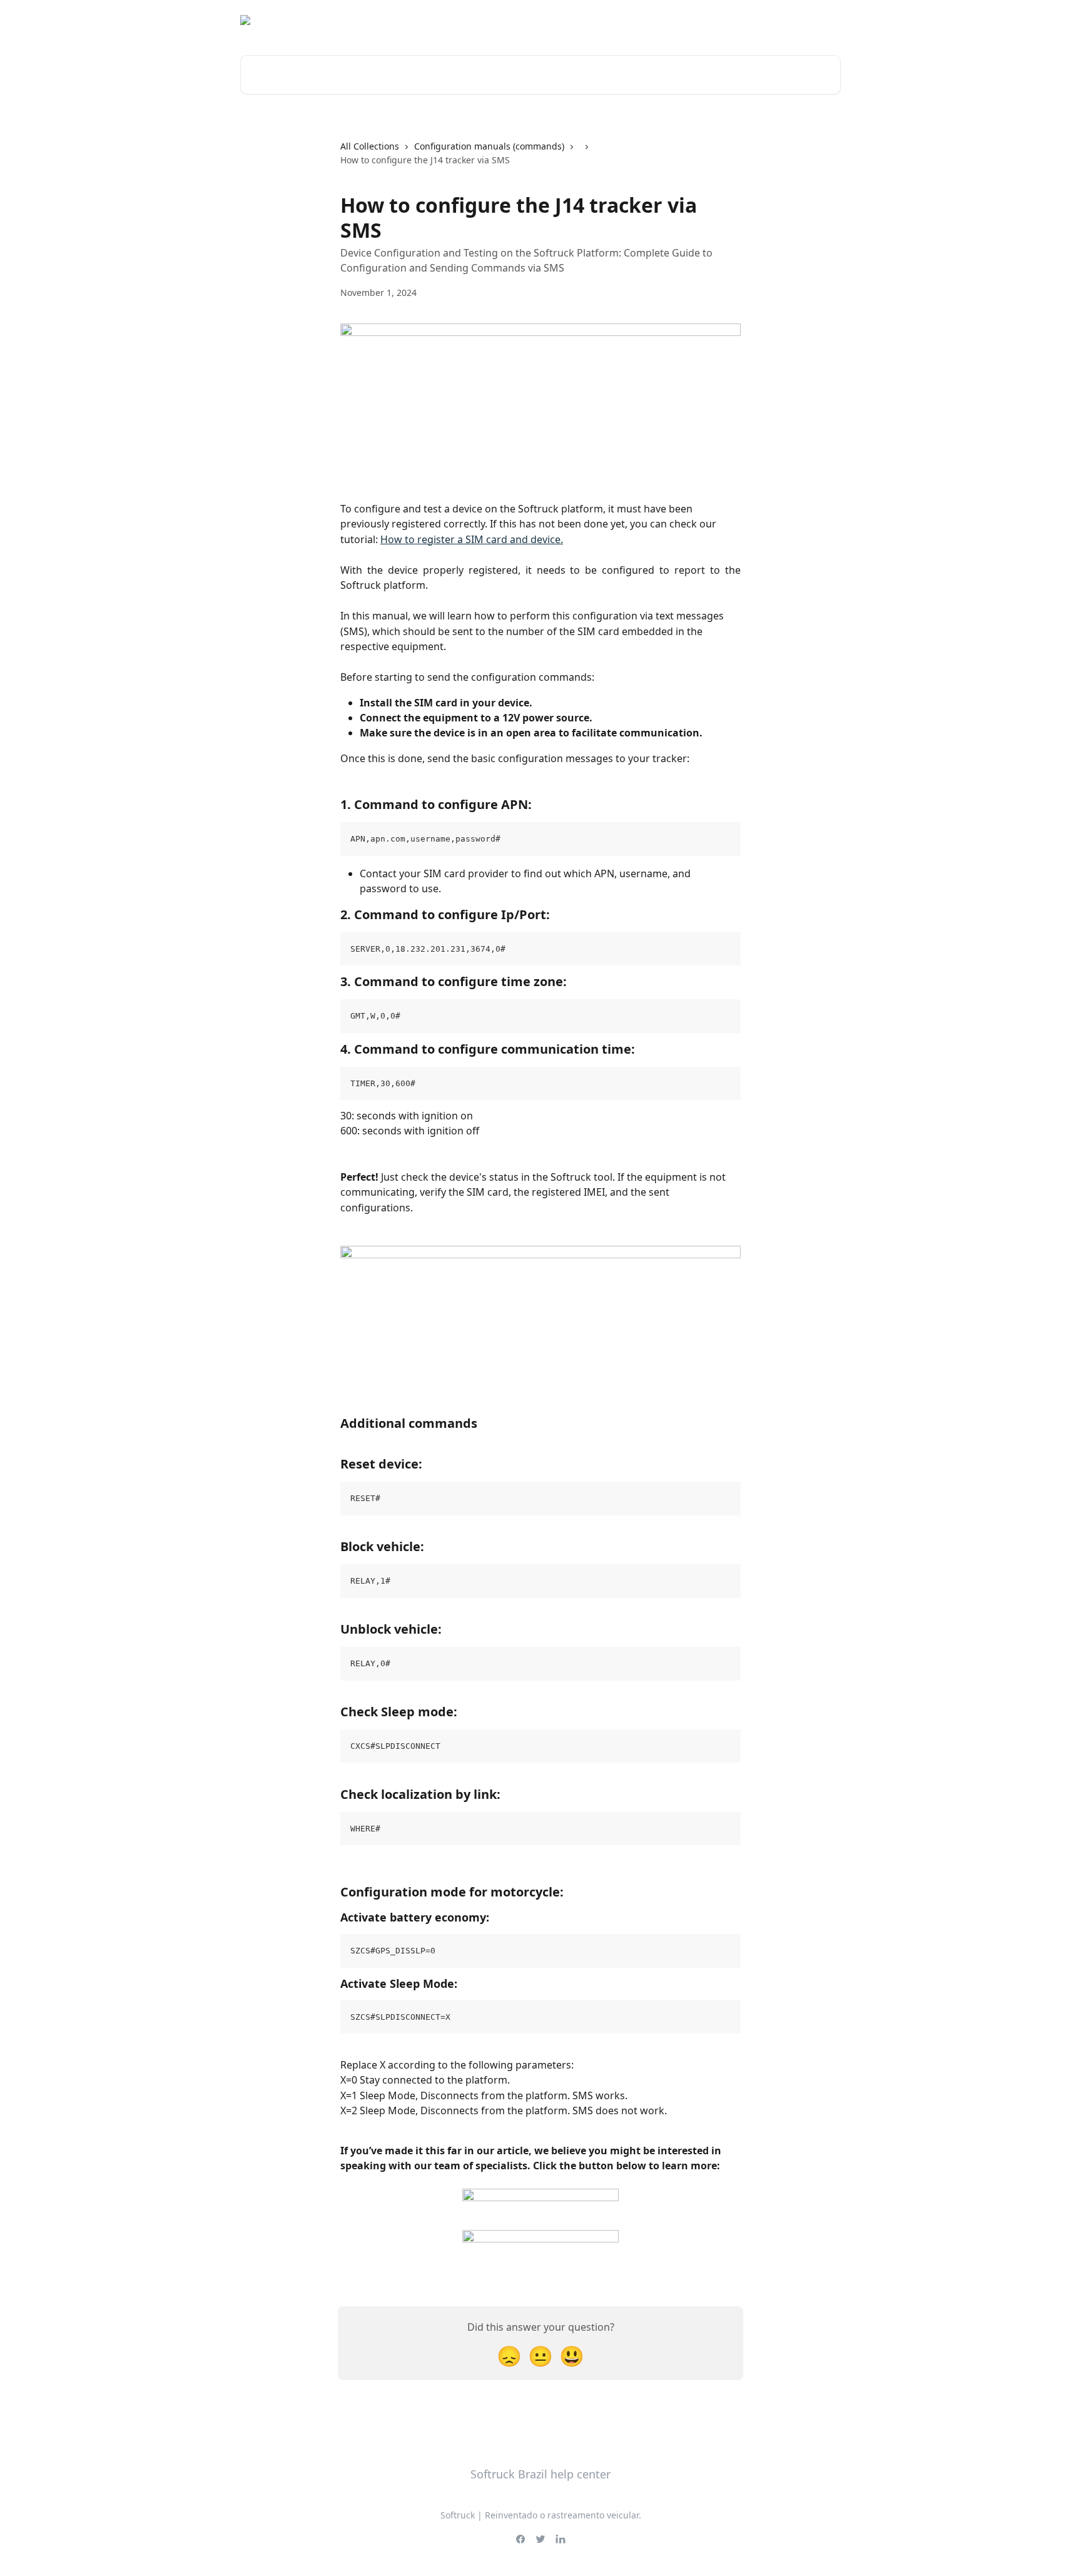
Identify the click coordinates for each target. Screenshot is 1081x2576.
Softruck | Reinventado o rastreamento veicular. (541, 2515)
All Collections (370, 146)
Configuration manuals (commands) (489, 146)
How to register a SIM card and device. (472, 539)
